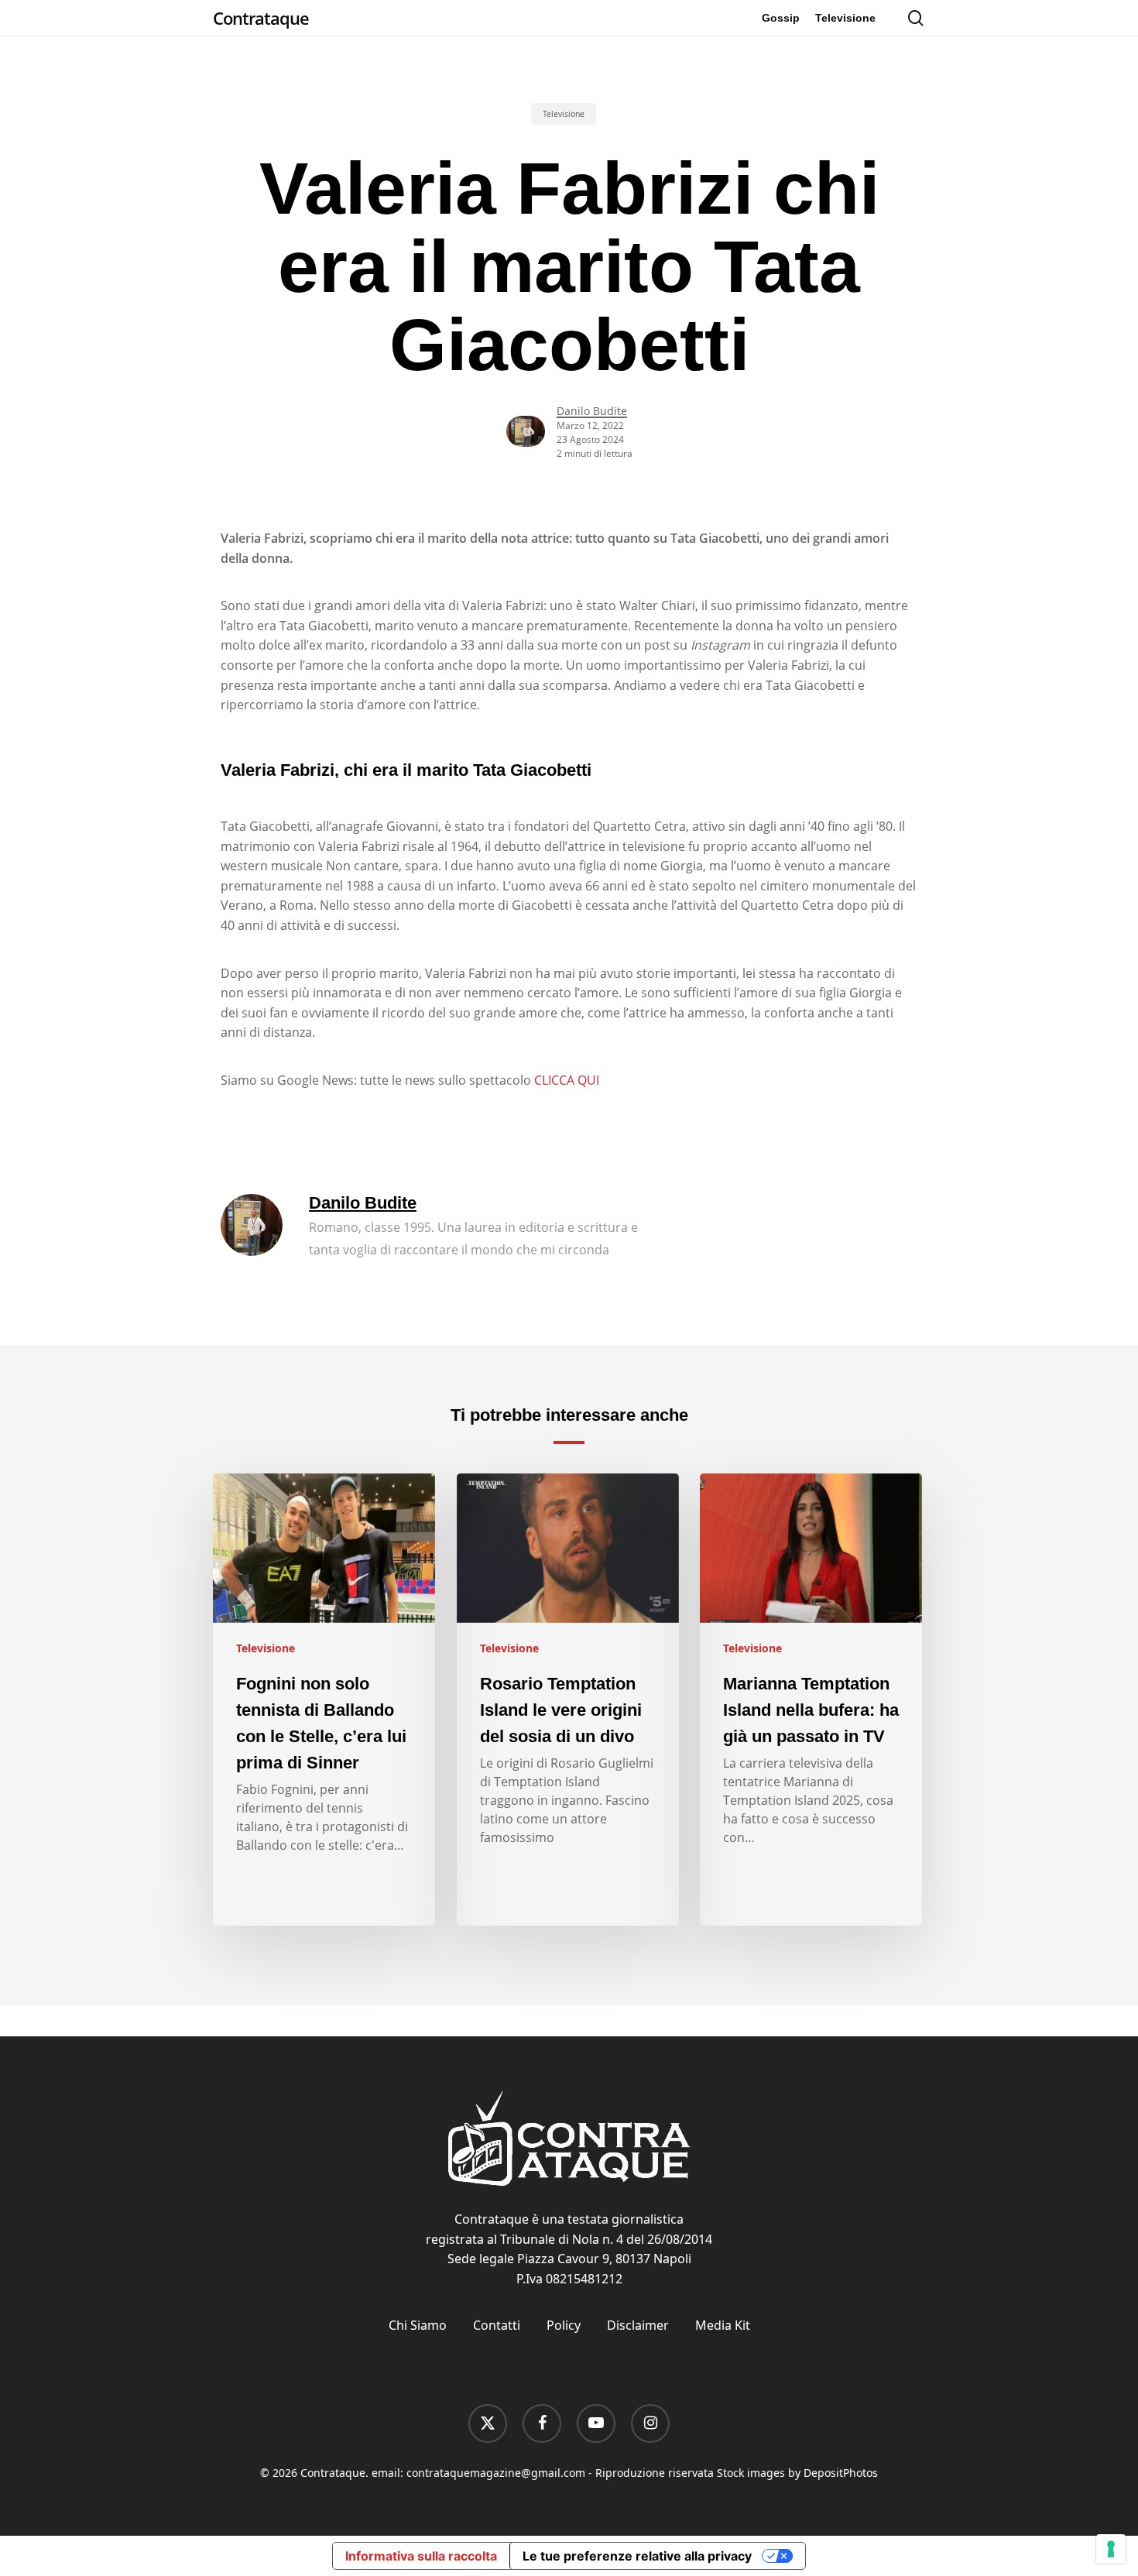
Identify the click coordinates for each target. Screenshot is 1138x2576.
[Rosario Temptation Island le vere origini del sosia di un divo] (568, 1700)
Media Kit (723, 2325)
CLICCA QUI (567, 1080)
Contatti (497, 2325)
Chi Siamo (418, 2325)
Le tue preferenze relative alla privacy (637, 2556)
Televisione (564, 114)
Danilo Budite (592, 411)
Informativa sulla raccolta (421, 2556)
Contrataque (261, 18)
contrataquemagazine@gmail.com (496, 2473)
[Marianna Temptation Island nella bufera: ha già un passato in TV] (811, 1700)
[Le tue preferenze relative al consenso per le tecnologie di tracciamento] (1111, 2549)
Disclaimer (638, 2325)
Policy (564, 2325)
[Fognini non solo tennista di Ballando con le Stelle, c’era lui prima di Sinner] (324, 1700)
